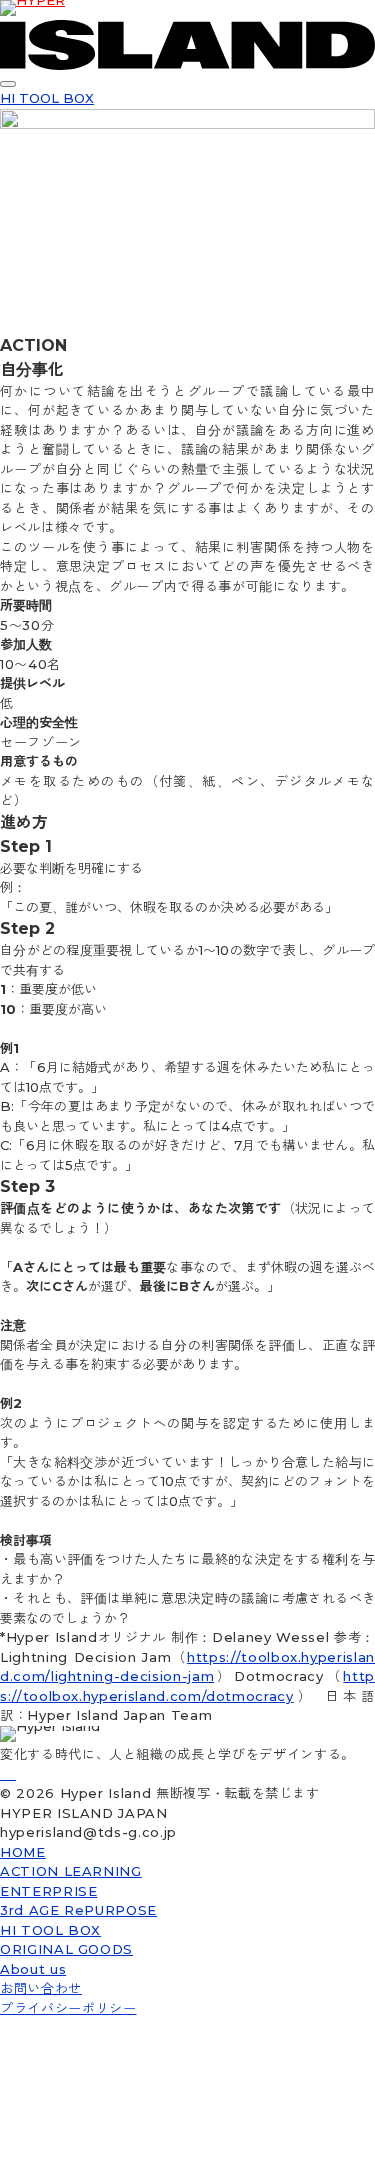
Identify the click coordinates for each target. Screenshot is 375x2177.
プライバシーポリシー (68, 2008)
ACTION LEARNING (71, 1871)
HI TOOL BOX (47, 98)
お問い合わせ (41, 1988)
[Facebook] (6, 1774)
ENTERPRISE (49, 1891)
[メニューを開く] (8, 84)
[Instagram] (10, 1774)
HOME (23, 1852)
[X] (14, 1774)
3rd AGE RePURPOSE (78, 1910)
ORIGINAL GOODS (66, 1949)
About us (33, 1969)
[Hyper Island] (2, 1774)
